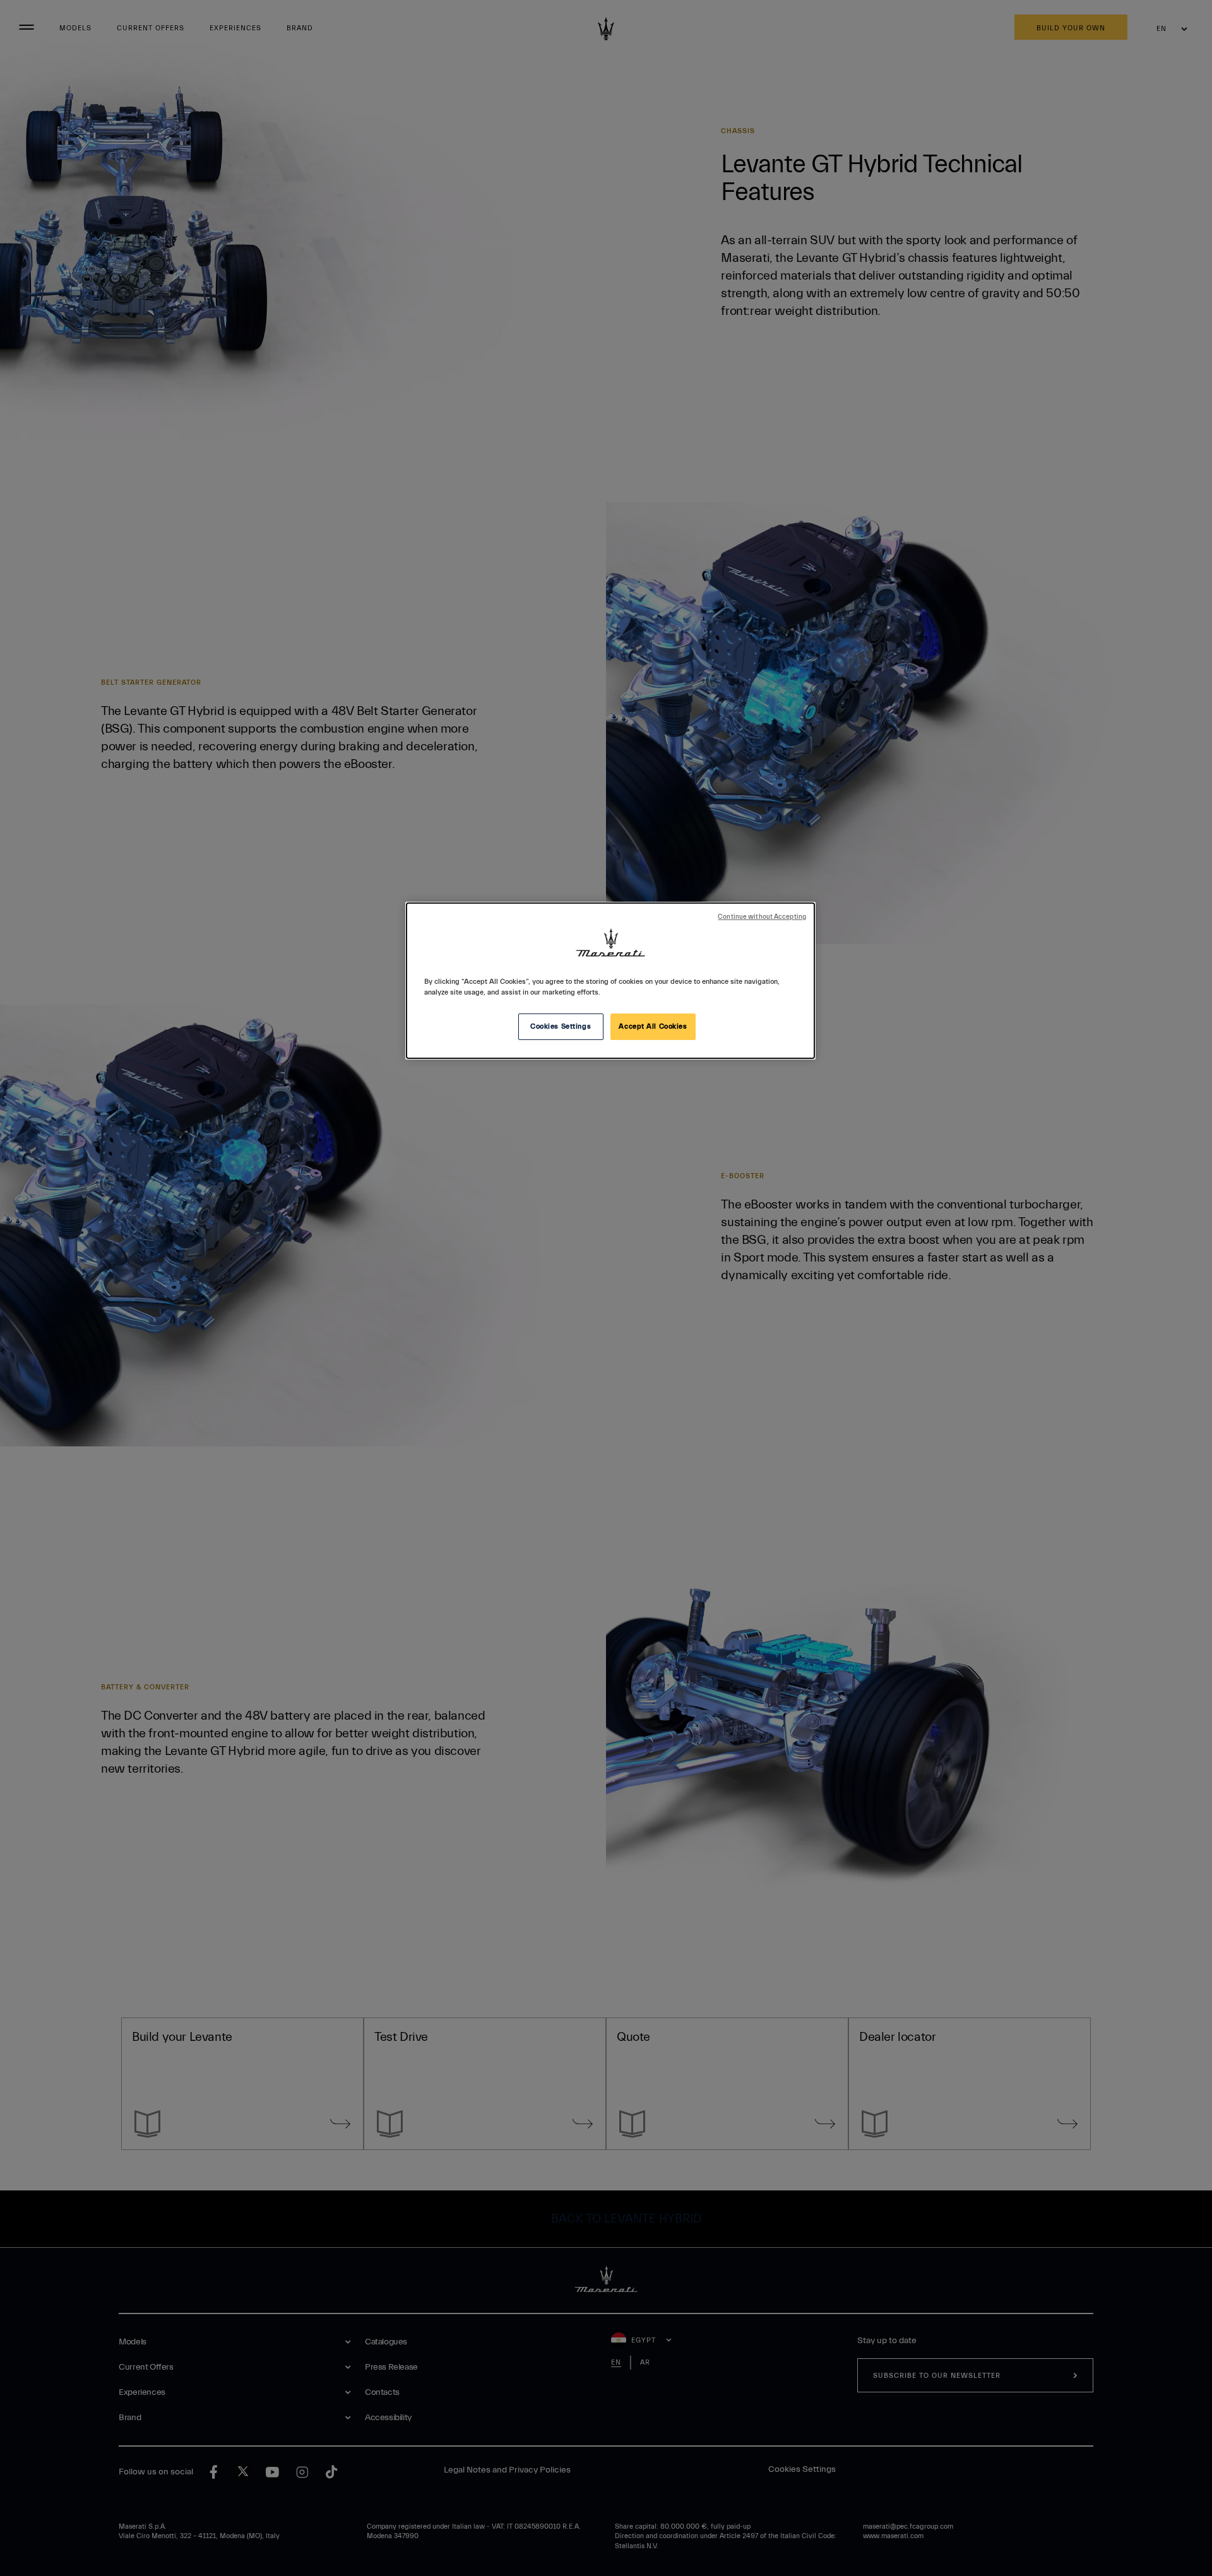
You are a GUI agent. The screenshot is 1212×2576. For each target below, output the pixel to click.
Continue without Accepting (762, 917)
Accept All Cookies (653, 1026)
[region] (610, 981)
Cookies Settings (561, 1026)
